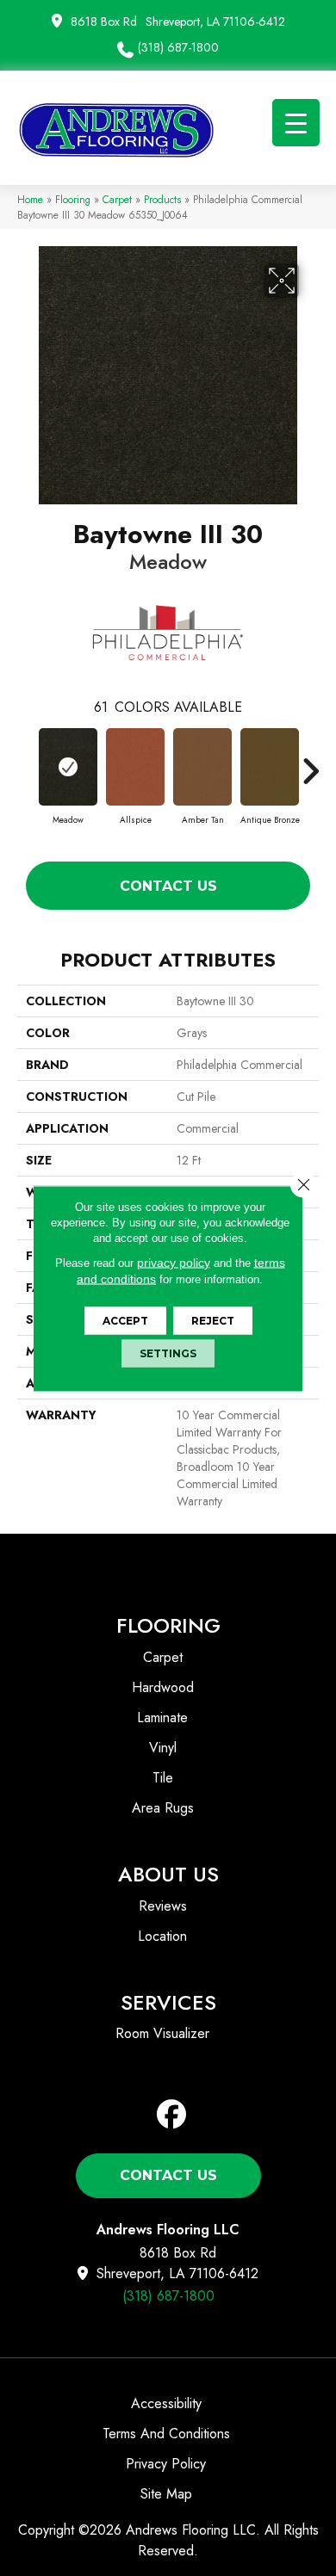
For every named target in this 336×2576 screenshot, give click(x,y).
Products (162, 199)
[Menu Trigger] (296, 123)
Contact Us (168, 886)
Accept (125, 1320)
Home (30, 199)
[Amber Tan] (202, 767)
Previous (26, 763)
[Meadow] (68, 767)
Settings (168, 1353)
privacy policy (174, 1262)
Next (310, 763)
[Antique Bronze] (270, 767)
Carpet (117, 199)
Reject (213, 1320)
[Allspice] (135, 767)
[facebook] (172, 2115)
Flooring (73, 199)
